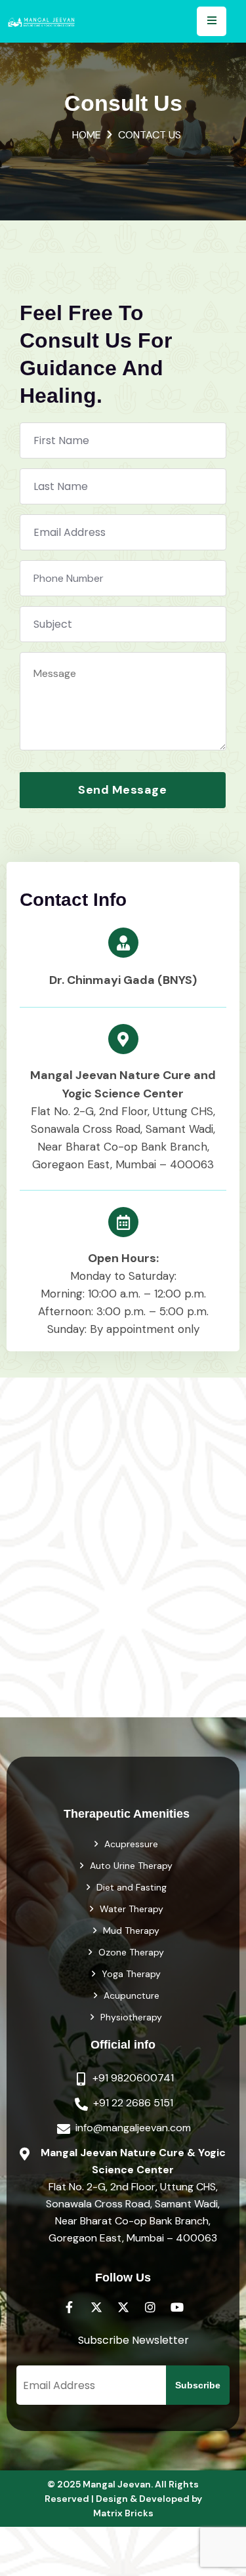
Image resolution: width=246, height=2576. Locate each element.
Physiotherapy (131, 2017)
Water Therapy (132, 1909)
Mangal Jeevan (117, 2484)
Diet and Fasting (132, 1887)
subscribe (198, 2385)
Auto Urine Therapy (131, 1866)
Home (87, 135)
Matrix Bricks (123, 2513)
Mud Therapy (131, 1931)
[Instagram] (150, 2307)
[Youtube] (177, 2307)
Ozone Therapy (131, 1952)
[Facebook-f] (70, 2307)
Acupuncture (132, 1995)
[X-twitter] (96, 2307)
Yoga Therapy (131, 1974)
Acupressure (131, 1844)
